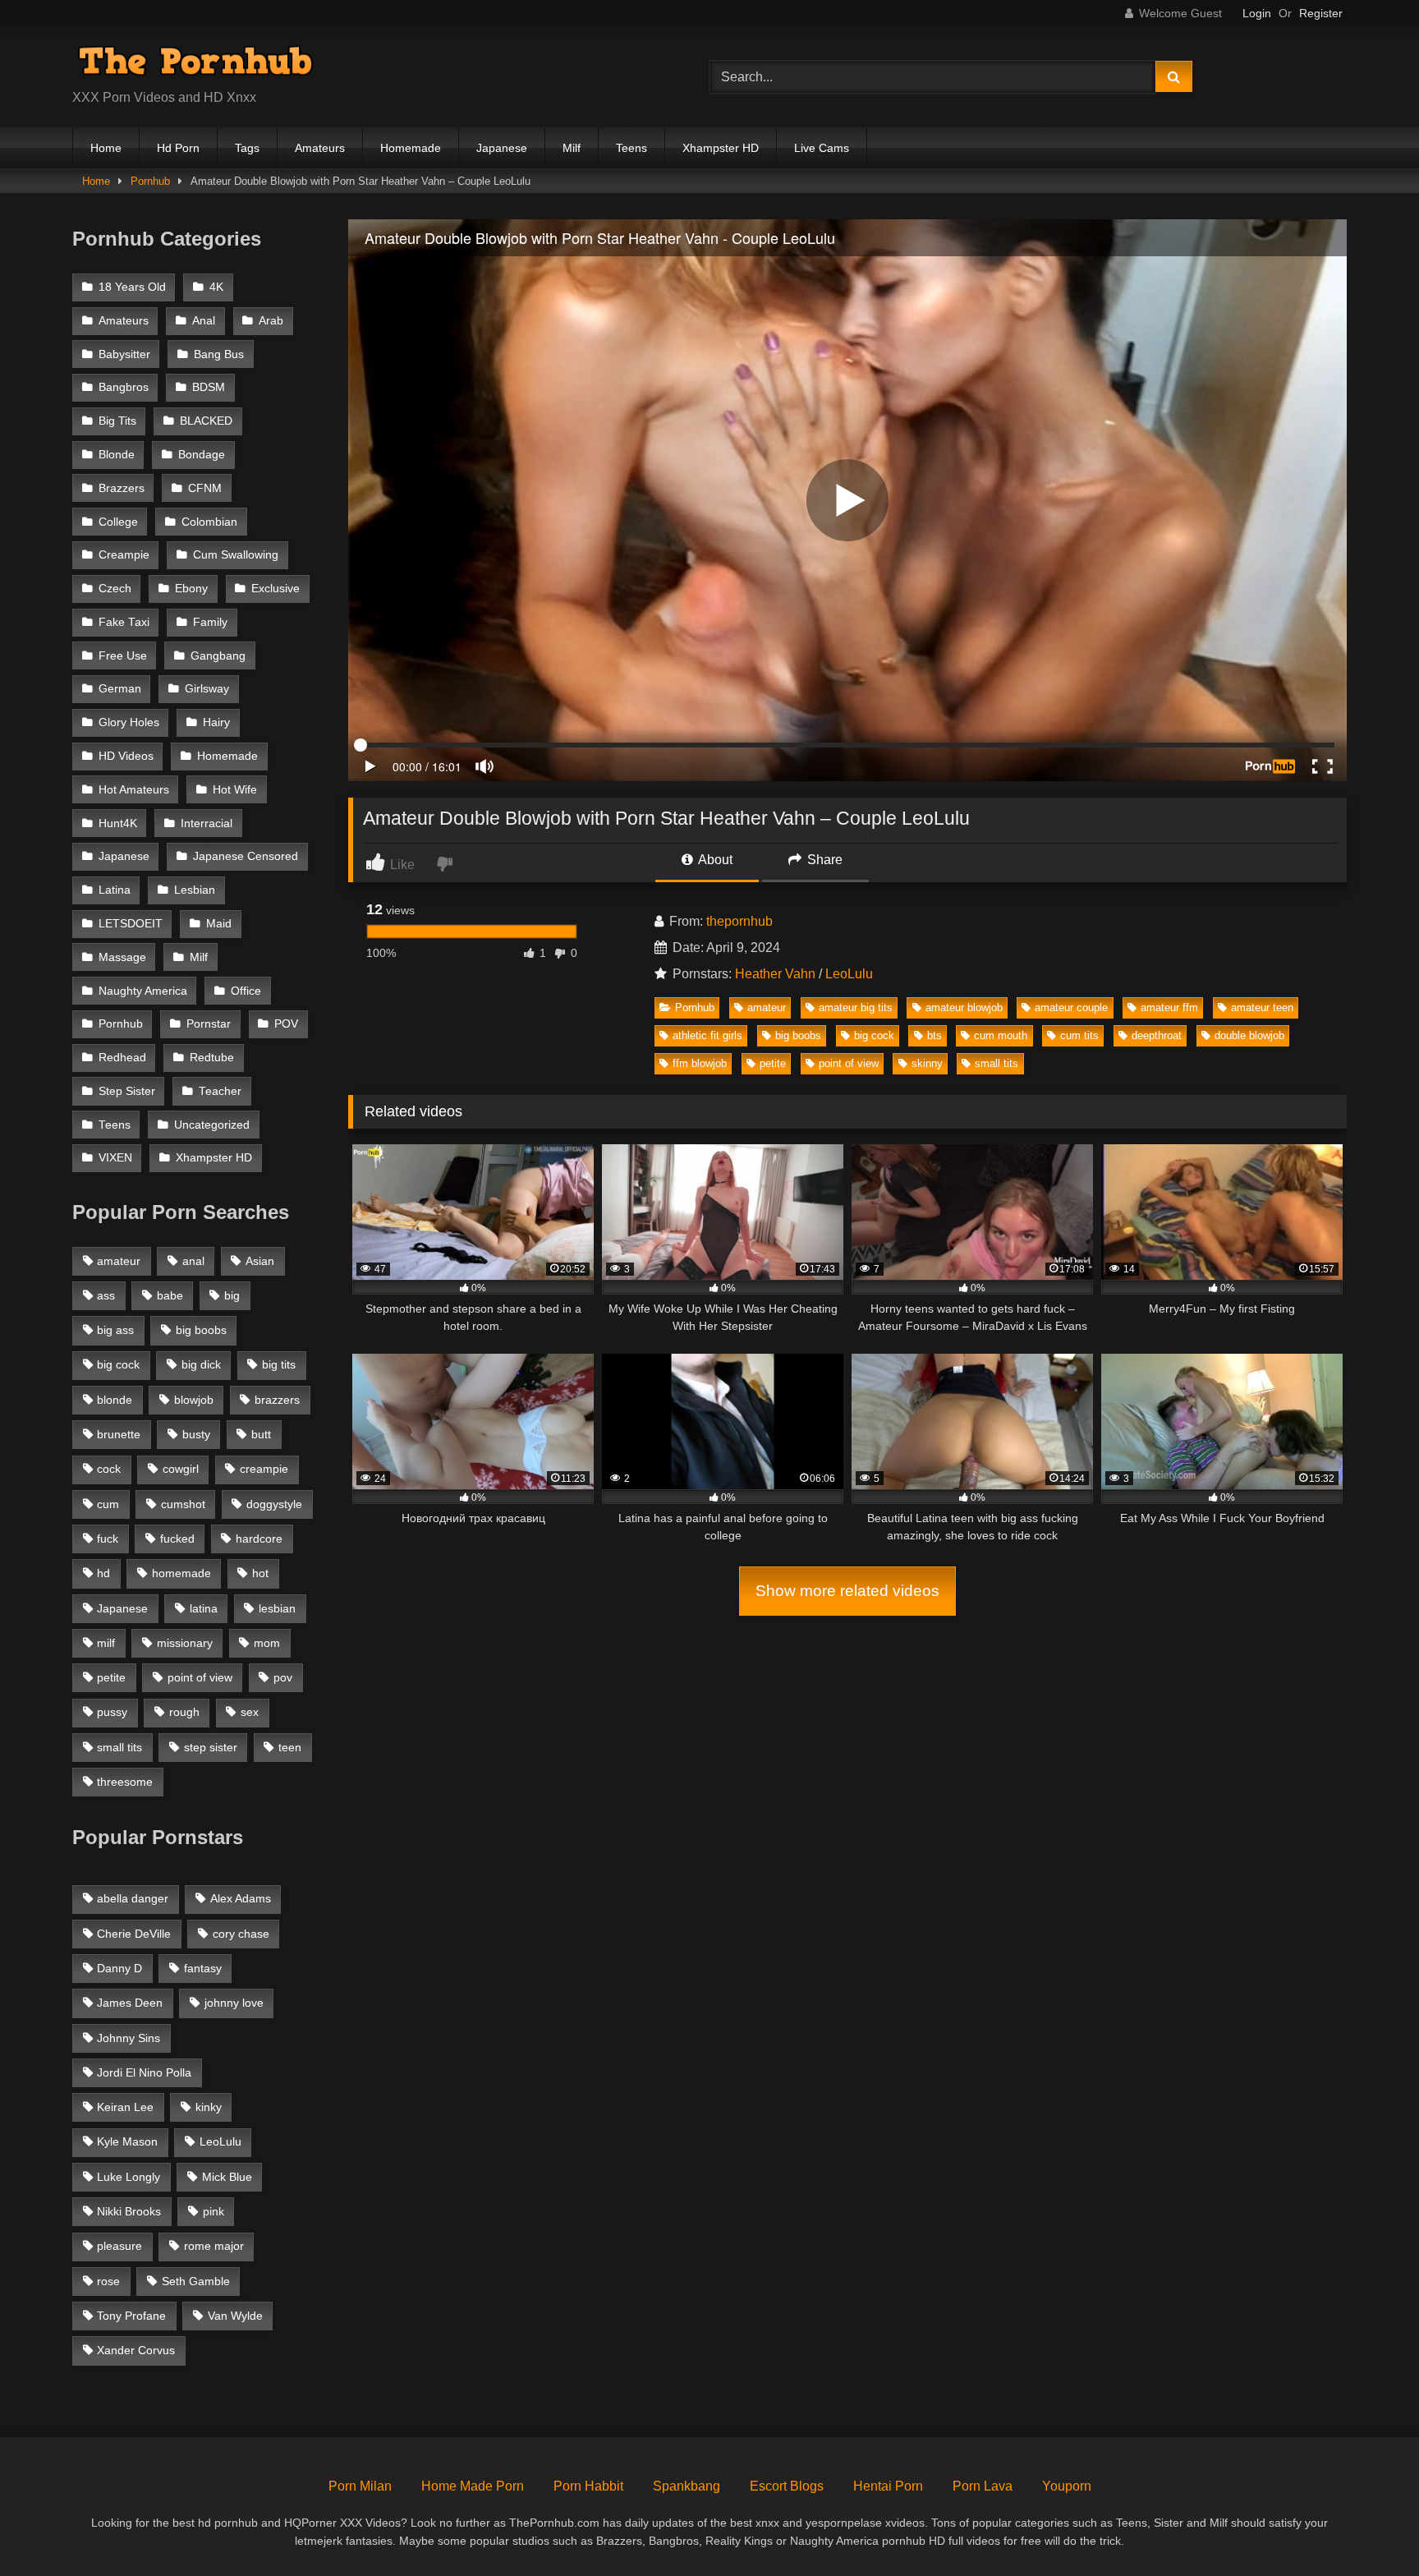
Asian (260, 1261)
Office (246, 991)
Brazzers (122, 488)
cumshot (183, 1504)
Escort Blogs (787, 2486)
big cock (874, 1035)
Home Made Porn (473, 2486)
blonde (115, 1400)
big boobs (798, 1035)
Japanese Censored (246, 856)
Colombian (209, 522)
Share (823, 860)
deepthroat (1157, 1035)
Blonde (117, 455)
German (120, 689)
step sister (211, 1747)
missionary (185, 1643)
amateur (767, 1007)
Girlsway (207, 689)
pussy (112, 1712)
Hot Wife (235, 790)
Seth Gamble (196, 2281)
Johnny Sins (129, 2038)
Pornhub (150, 181)
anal (193, 1261)
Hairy (216, 722)
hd (103, 1573)
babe (170, 1295)
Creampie (124, 555)
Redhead (122, 1058)
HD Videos (126, 756)
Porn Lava (983, 2486)
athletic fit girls (707, 1035)
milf (106, 1643)
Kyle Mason (127, 2141)
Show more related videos (847, 1591)
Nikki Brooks (129, 2211)
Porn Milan (360, 2486)
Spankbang (687, 2486)
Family (210, 622)
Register (1321, 13)
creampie (264, 1469)
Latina (115, 890)
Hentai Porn (888, 2486)
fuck (108, 1539)
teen (290, 1747)
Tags (247, 148)
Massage (122, 957)
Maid (219, 924)
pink (214, 2211)
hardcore (259, 1539)
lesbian (277, 1608)
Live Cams (822, 148)
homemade (181, 1573)
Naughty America (143, 991)
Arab (271, 321)
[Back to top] (1368, 2527)
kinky (209, 2107)
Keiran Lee (125, 2107)
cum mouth (1001, 1035)
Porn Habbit (588, 2486)
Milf (572, 148)
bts (935, 1035)
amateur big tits (856, 1007)
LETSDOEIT (131, 924)
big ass (115, 1330)
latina (204, 1608)
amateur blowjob (964, 1007)
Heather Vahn (775, 974)
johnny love (234, 2003)
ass (106, 1295)
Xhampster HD (721, 148)
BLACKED (206, 421)
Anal (204, 321)
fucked (177, 1539)
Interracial (207, 823)
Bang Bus (219, 354)
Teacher (220, 1091)
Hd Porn (178, 148)
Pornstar (209, 1024)
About (714, 860)
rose (108, 2281)
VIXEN (115, 1158)
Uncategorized (212, 1125)
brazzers (277, 1400)
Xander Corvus (136, 2350)
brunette (119, 1434)
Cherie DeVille (134, 1934)
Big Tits (117, 421)
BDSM (209, 387)
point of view (849, 1063)
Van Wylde (235, 2316)
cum (108, 1504)
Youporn (1067, 2486)
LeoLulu (849, 974)
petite (773, 1063)
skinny (927, 1063)
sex (250, 1712)
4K (216, 287)
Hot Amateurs (134, 790)
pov (283, 1677)
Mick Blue (227, 2177)
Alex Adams (241, 1898)
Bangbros (124, 387)
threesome (125, 1782)
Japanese (502, 148)
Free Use (123, 656)
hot (260, 1573)
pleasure (119, 2246)
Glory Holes (129, 722)
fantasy (203, 1968)
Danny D (119, 1968)
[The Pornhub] (195, 64)
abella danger (133, 1898)
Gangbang (218, 656)
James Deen (130, 2003)
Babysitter (124, 354)
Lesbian (195, 890)
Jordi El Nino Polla (144, 2072)
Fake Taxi (124, 622)
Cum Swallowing (236, 555)
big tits (279, 1364)
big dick (201, 1364)
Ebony (191, 589)
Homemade (411, 148)
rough (184, 1712)
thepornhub (739, 921)
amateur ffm (1169, 1007)
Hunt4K (118, 823)
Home (106, 148)
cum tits (1079, 1035)
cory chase (241, 1934)
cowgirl (181, 1469)
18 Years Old (132, 287)
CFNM (205, 488)
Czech (115, 589)
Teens (631, 148)
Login (1257, 13)
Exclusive (276, 589)
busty (196, 1434)
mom (267, 1643)
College (118, 522)
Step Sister (127, 1091)
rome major (214, 2246)
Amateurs (320, 148)
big (232, 1295)
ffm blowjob (700, 1063)
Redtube (212, 1058)
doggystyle (274, 1504)
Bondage (202, 455)
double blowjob (1249, 1035)
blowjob (194, 1400)
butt (261, 1434)
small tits (997, 1063)
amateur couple (1071, 1007)
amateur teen (1262, 1007)
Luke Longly (129, 2177)
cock (109, 1469)
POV (286, 1024)
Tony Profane (131, 2316)
